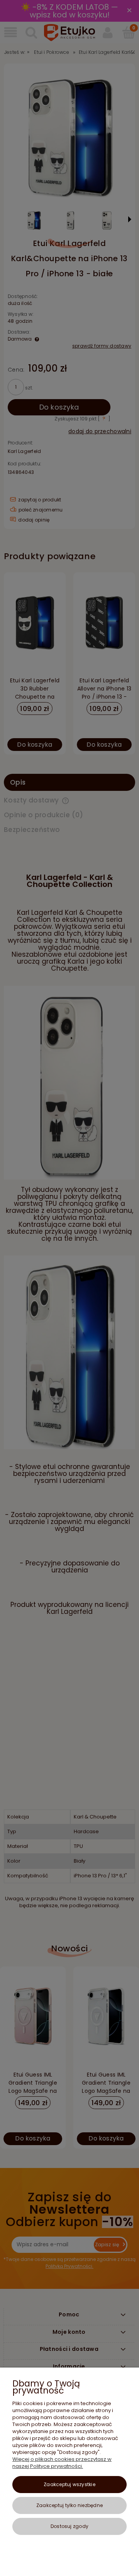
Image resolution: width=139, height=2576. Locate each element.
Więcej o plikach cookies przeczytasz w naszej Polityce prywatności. (62, 2463)
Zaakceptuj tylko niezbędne (69, 2505)
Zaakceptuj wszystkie (69, 2484)
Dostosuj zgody (69, 2526)
